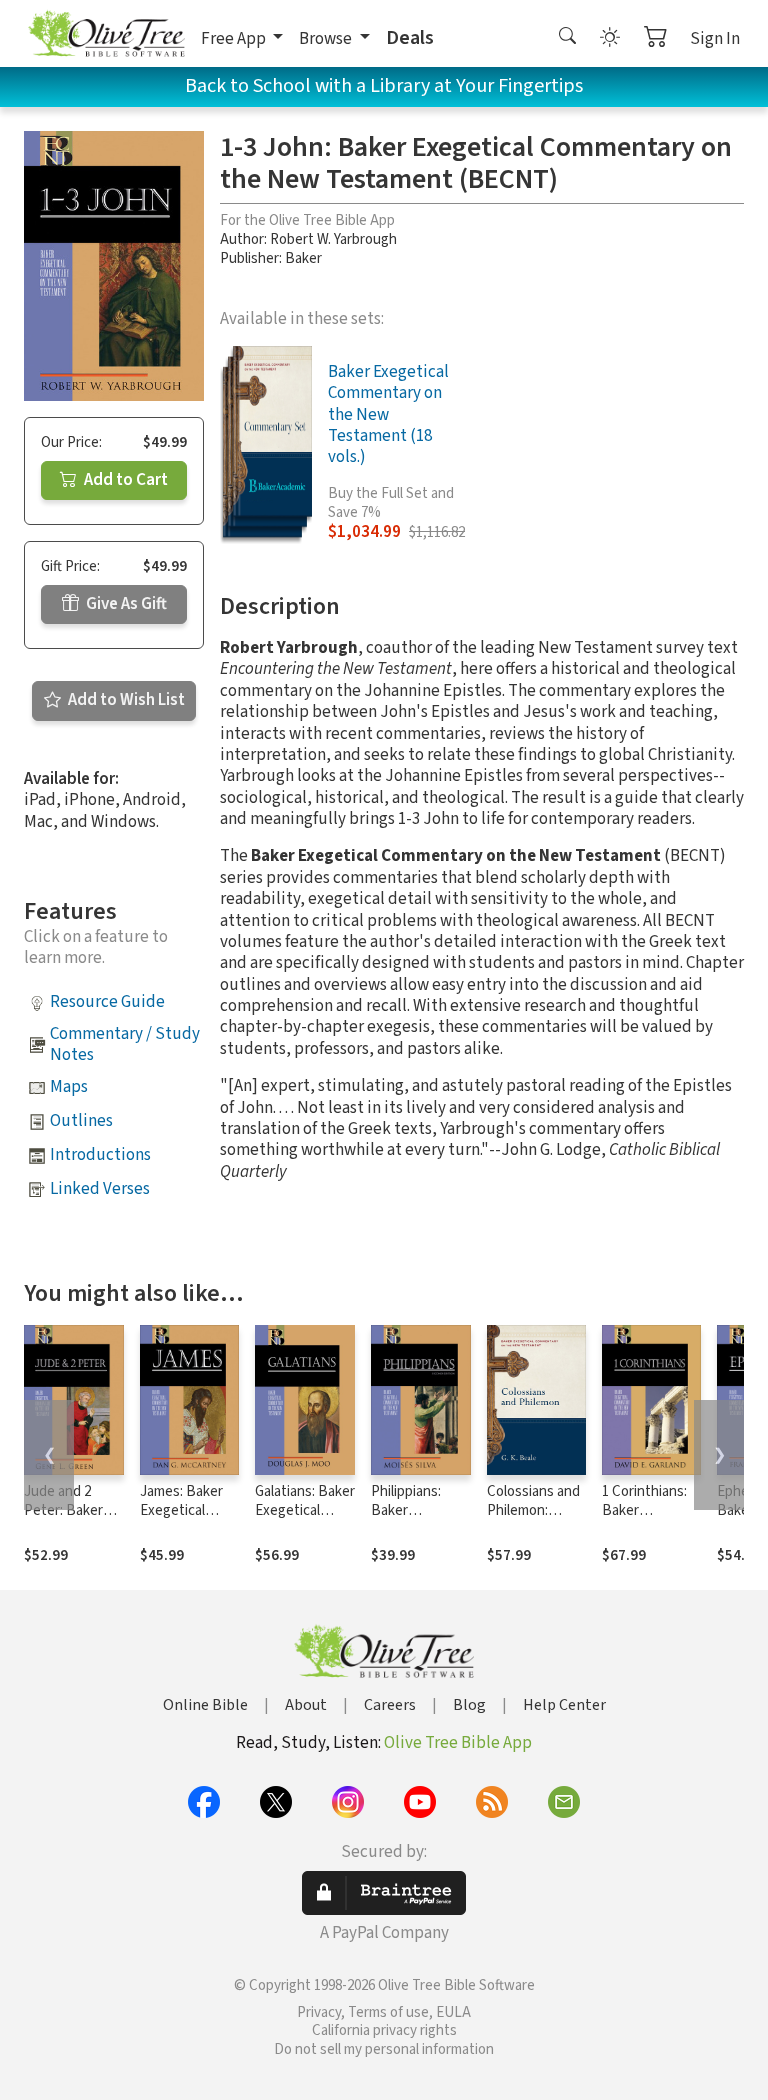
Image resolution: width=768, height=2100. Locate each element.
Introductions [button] (100, 1155)
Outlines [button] (81, 1121)
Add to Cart (124, 480)
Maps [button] (69, 1087)
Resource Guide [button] (107, 1002)
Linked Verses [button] (100, 1189)
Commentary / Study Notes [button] (125, 1044)
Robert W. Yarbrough (333, 239)
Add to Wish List (125, 700)
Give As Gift (125, 604)
